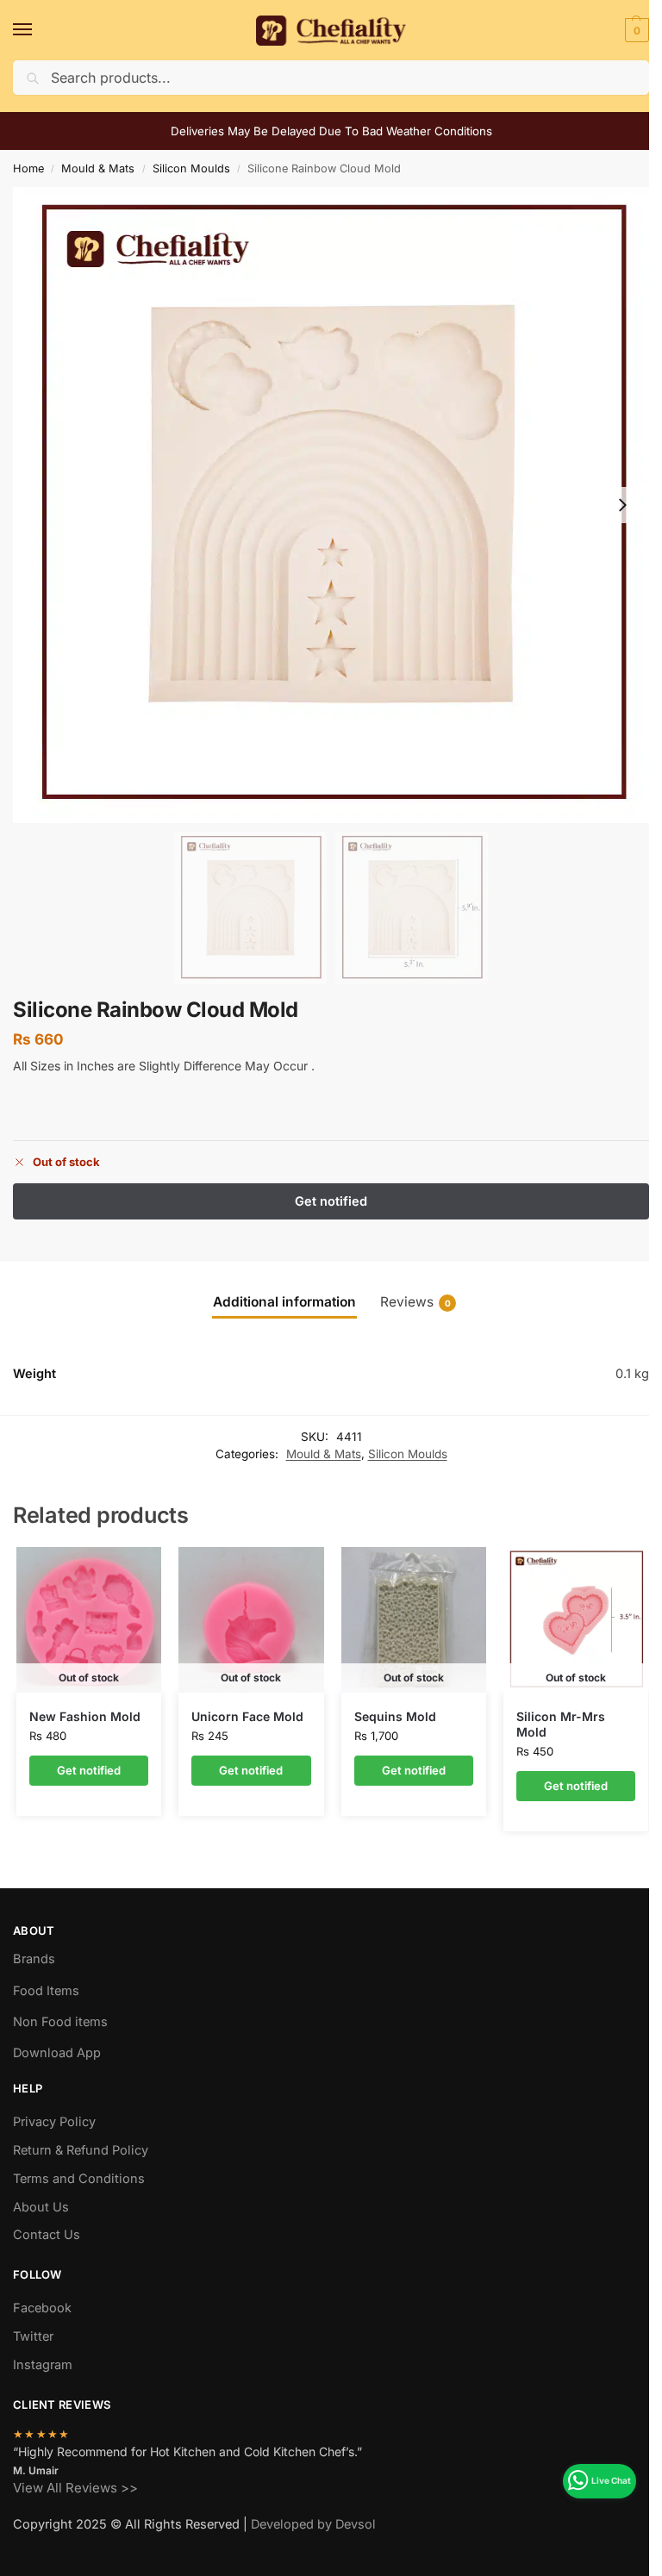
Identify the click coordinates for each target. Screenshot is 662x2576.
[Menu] (39, 30)
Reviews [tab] (415, 1302)
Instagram (43, 2365)
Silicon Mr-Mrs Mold (561, 1724)
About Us (41, 2207)
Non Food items (62, 2022)
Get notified (89, 1770)
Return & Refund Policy (81, 2150)
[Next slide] (622, 505)
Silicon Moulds (191, 168)
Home (28, 168)
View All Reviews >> (75, 2488)
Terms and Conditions (79, 2179)
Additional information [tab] (284, 1302)
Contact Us (47, 2235)
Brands (34, 1959)
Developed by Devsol (313, 2524)
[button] (635, 30)
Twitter (33, 2336)
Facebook (42, 2308)
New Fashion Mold (85, 1716)
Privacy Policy (54, 2122)
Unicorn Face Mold (247, 1716)
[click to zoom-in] (331, 505)
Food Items (46, 1991)
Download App (57, 2053)
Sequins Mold (395, 1716)
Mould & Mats (98, 168)
